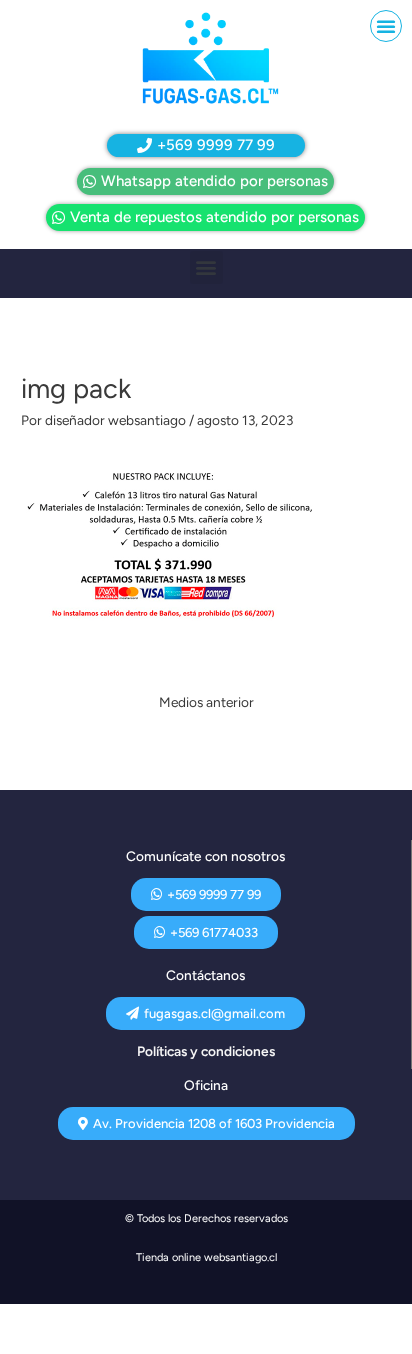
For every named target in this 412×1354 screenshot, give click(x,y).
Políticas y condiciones (206, 1051)
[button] (386, 26)
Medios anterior (206, 702)
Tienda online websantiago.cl (206, 1257)
